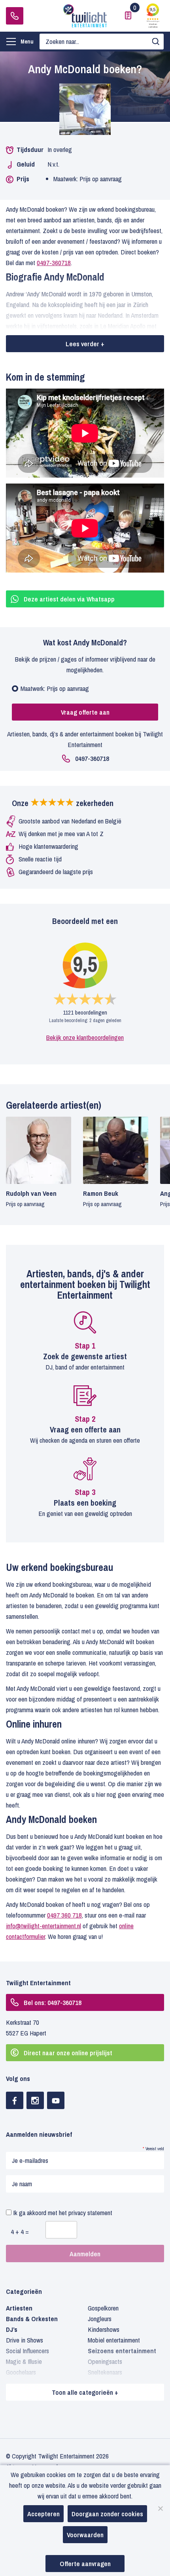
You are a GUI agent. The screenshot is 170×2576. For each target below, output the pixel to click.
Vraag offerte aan (85, 712)
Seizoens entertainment (122, 2351)
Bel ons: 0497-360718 (53, 2002)
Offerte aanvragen (85, 2564)
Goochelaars (21, 2372)
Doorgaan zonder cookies (107, 2514)
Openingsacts (105, 2361)
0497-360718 (15, 16)
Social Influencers (27, 2351)
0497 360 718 (64, 1915)
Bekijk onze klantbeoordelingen (85, 1037)
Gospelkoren (103, 2308)
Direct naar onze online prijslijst (68, 2053)
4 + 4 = (20, 2232)
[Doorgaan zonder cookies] (160, 2508)
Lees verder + (85, 344)
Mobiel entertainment (114, 2340)
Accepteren (43, 2514)
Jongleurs (100, 2319)
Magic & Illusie (24, 2361)
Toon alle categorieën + (85, 2392)
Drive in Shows (25, 2340)
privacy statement (90, 2213)
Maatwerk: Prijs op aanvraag (55, 688)
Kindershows (104, 2329)
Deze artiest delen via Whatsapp (69, 599)
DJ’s (12, 2329)
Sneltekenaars (105, 2372)
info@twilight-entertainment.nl (43, 1926)
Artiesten (19, 2308)
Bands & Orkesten (32, 2319)
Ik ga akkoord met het (62, 2213)
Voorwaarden (85, 2535)
